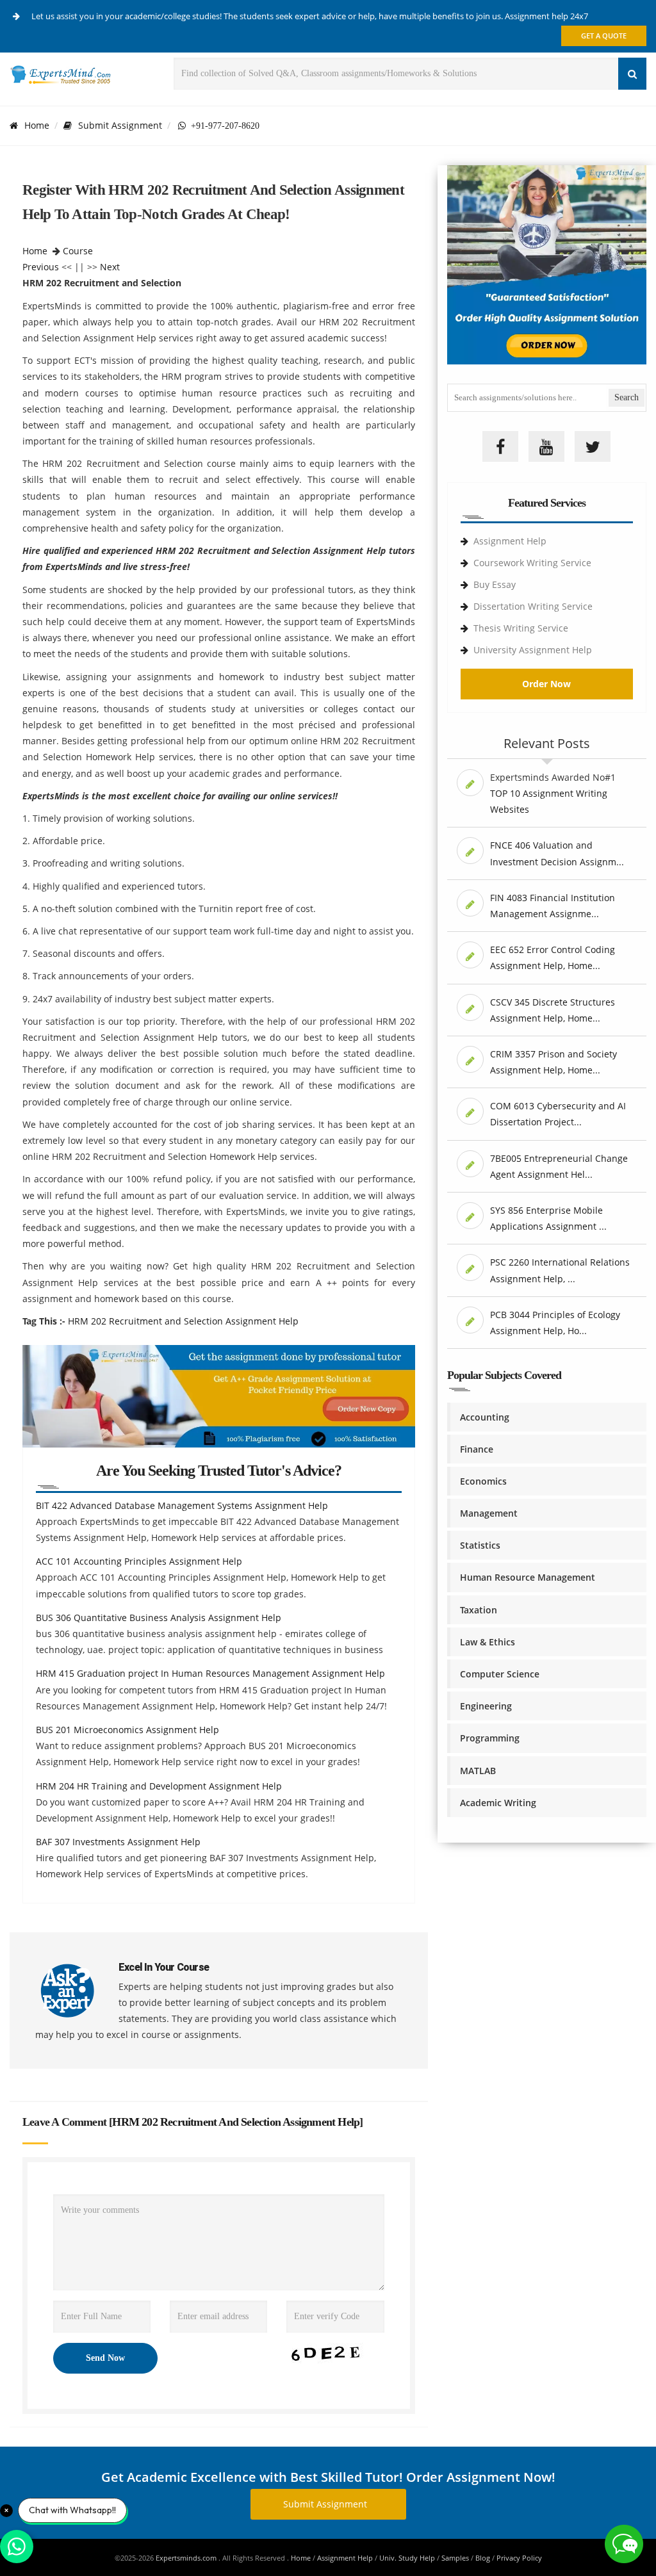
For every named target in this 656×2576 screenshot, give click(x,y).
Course (78, 251)
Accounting (485, 1417)
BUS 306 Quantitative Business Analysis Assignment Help (159, 1618)
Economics (483, 1481)
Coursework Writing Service (532, 563)
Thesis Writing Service (521, 628)
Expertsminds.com (187, 2558)
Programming (490, 1738)
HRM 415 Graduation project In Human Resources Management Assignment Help (210, 1673)
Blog (483, 2558)
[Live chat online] (624, 2544)
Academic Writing (498, 1803)
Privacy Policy (519, 2558)
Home (37, 125)
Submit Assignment (120, 125)
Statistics (480, 1545)
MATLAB (478, 1771)
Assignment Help (510, 541)
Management (489, 1513)
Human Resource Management (528, 1577)
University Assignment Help (533, 650)
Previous (41, 267)
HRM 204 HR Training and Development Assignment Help (159, 1786)
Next (110, 267)
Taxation (479, 1610)
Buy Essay (495, 584)
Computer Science (500, 1674)
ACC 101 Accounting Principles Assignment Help (139, 1561)
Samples (455, 2558)
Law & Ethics (488, 1642)
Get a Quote (604, 36)
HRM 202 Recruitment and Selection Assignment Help (183, 1321)
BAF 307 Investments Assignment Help (118, 1842)
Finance (477, 1449)
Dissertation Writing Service (533, 606)
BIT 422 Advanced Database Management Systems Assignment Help (182, 1505)
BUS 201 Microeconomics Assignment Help (127, 1730)
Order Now (546, 684)
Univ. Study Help (407, 2558)
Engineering (486, 1706)
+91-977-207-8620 (223, 126)
